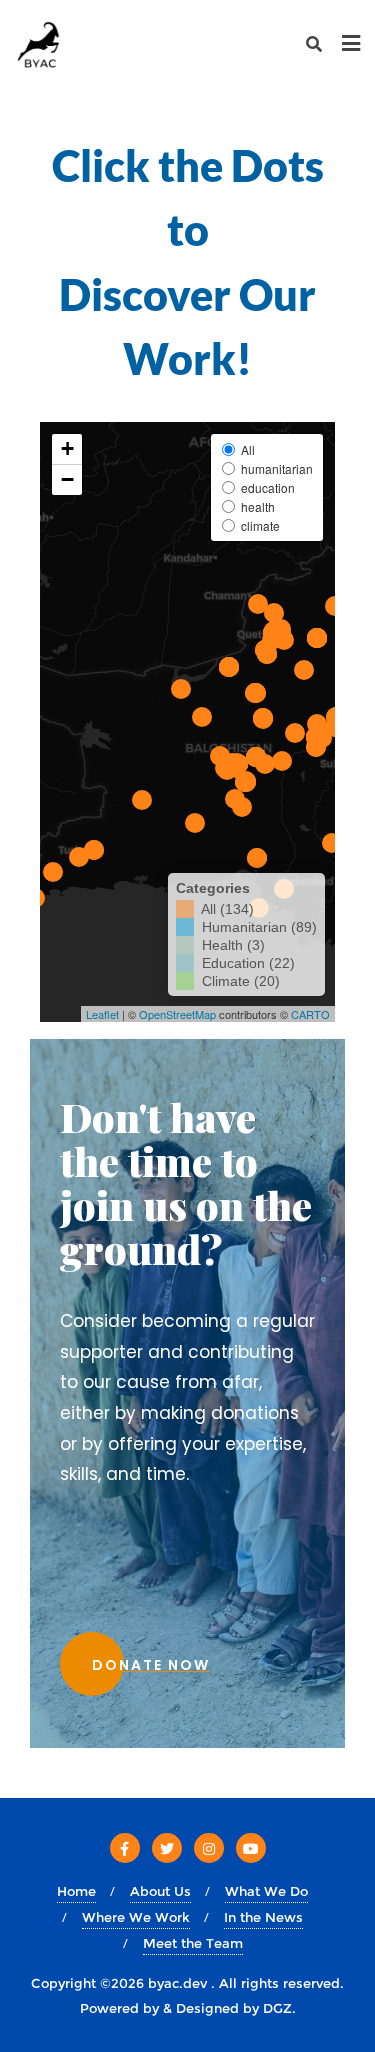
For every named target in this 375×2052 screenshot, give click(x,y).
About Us (160, 1891)
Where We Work (136, 1917)
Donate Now (151, 1665)
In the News (263, 1917)
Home (76, 1891)
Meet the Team (193, 1943)
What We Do (266, 1891)
